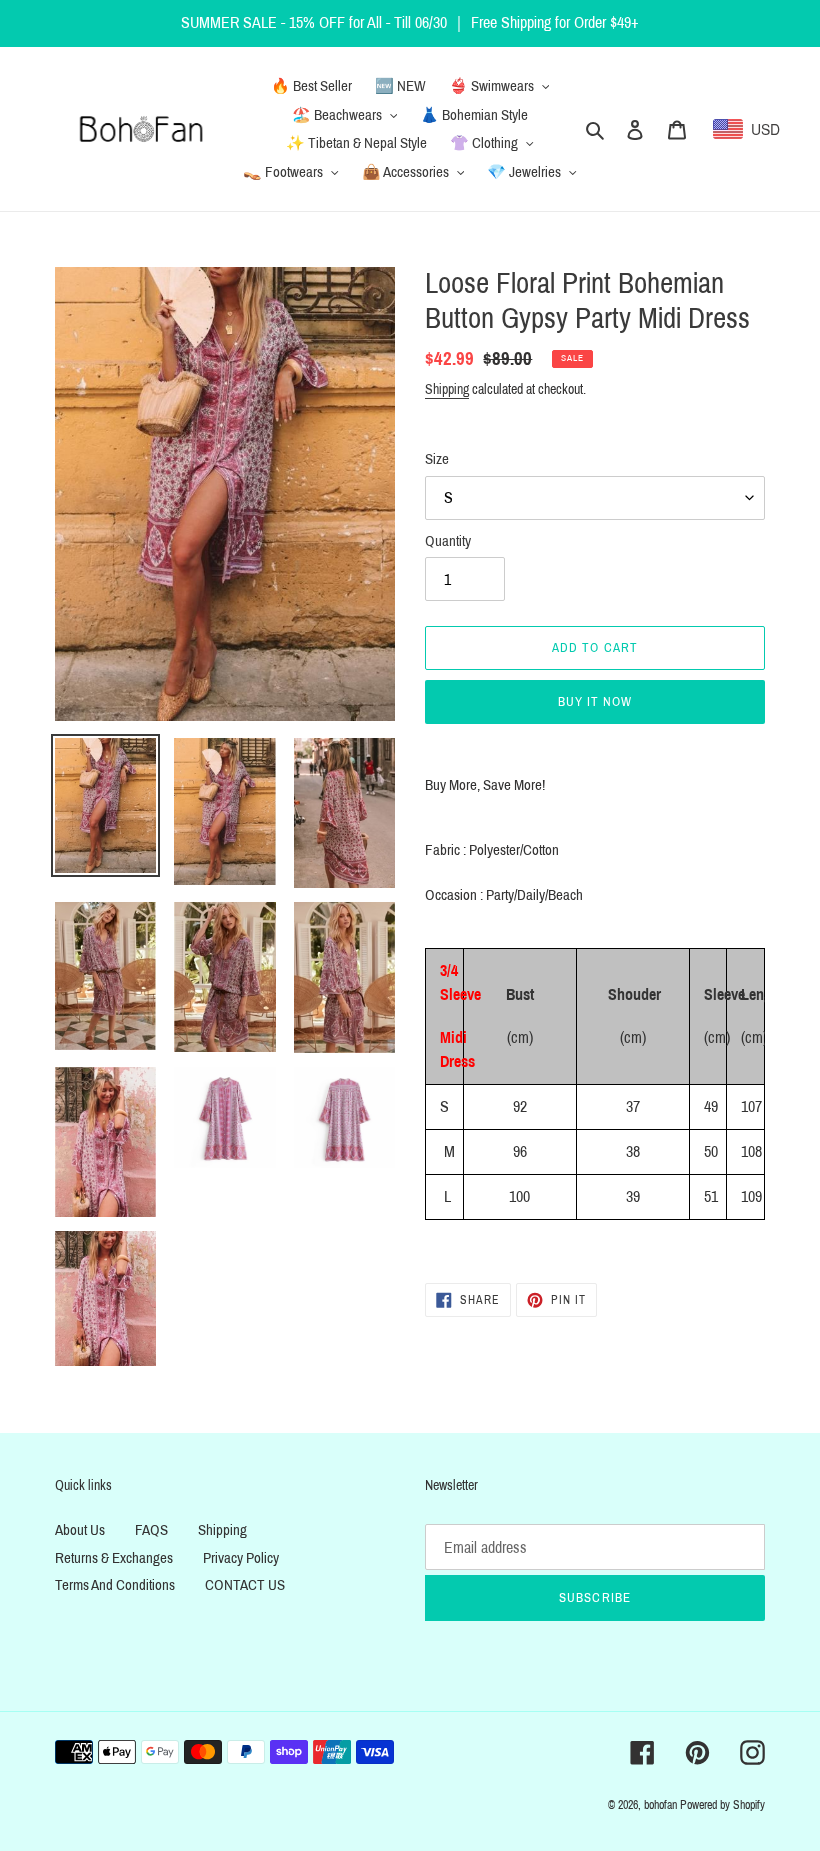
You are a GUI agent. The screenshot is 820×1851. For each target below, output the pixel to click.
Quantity (448, 541)
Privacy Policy (241, 1558)
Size (437, 459)
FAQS (151, 1530)
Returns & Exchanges (114, 1558)
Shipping (447, 389)
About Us (80, 1530)
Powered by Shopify (722, 1805)
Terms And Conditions (115, 1585)
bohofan (660, 1805)
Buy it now (595, 702)
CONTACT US (245, 1585)
